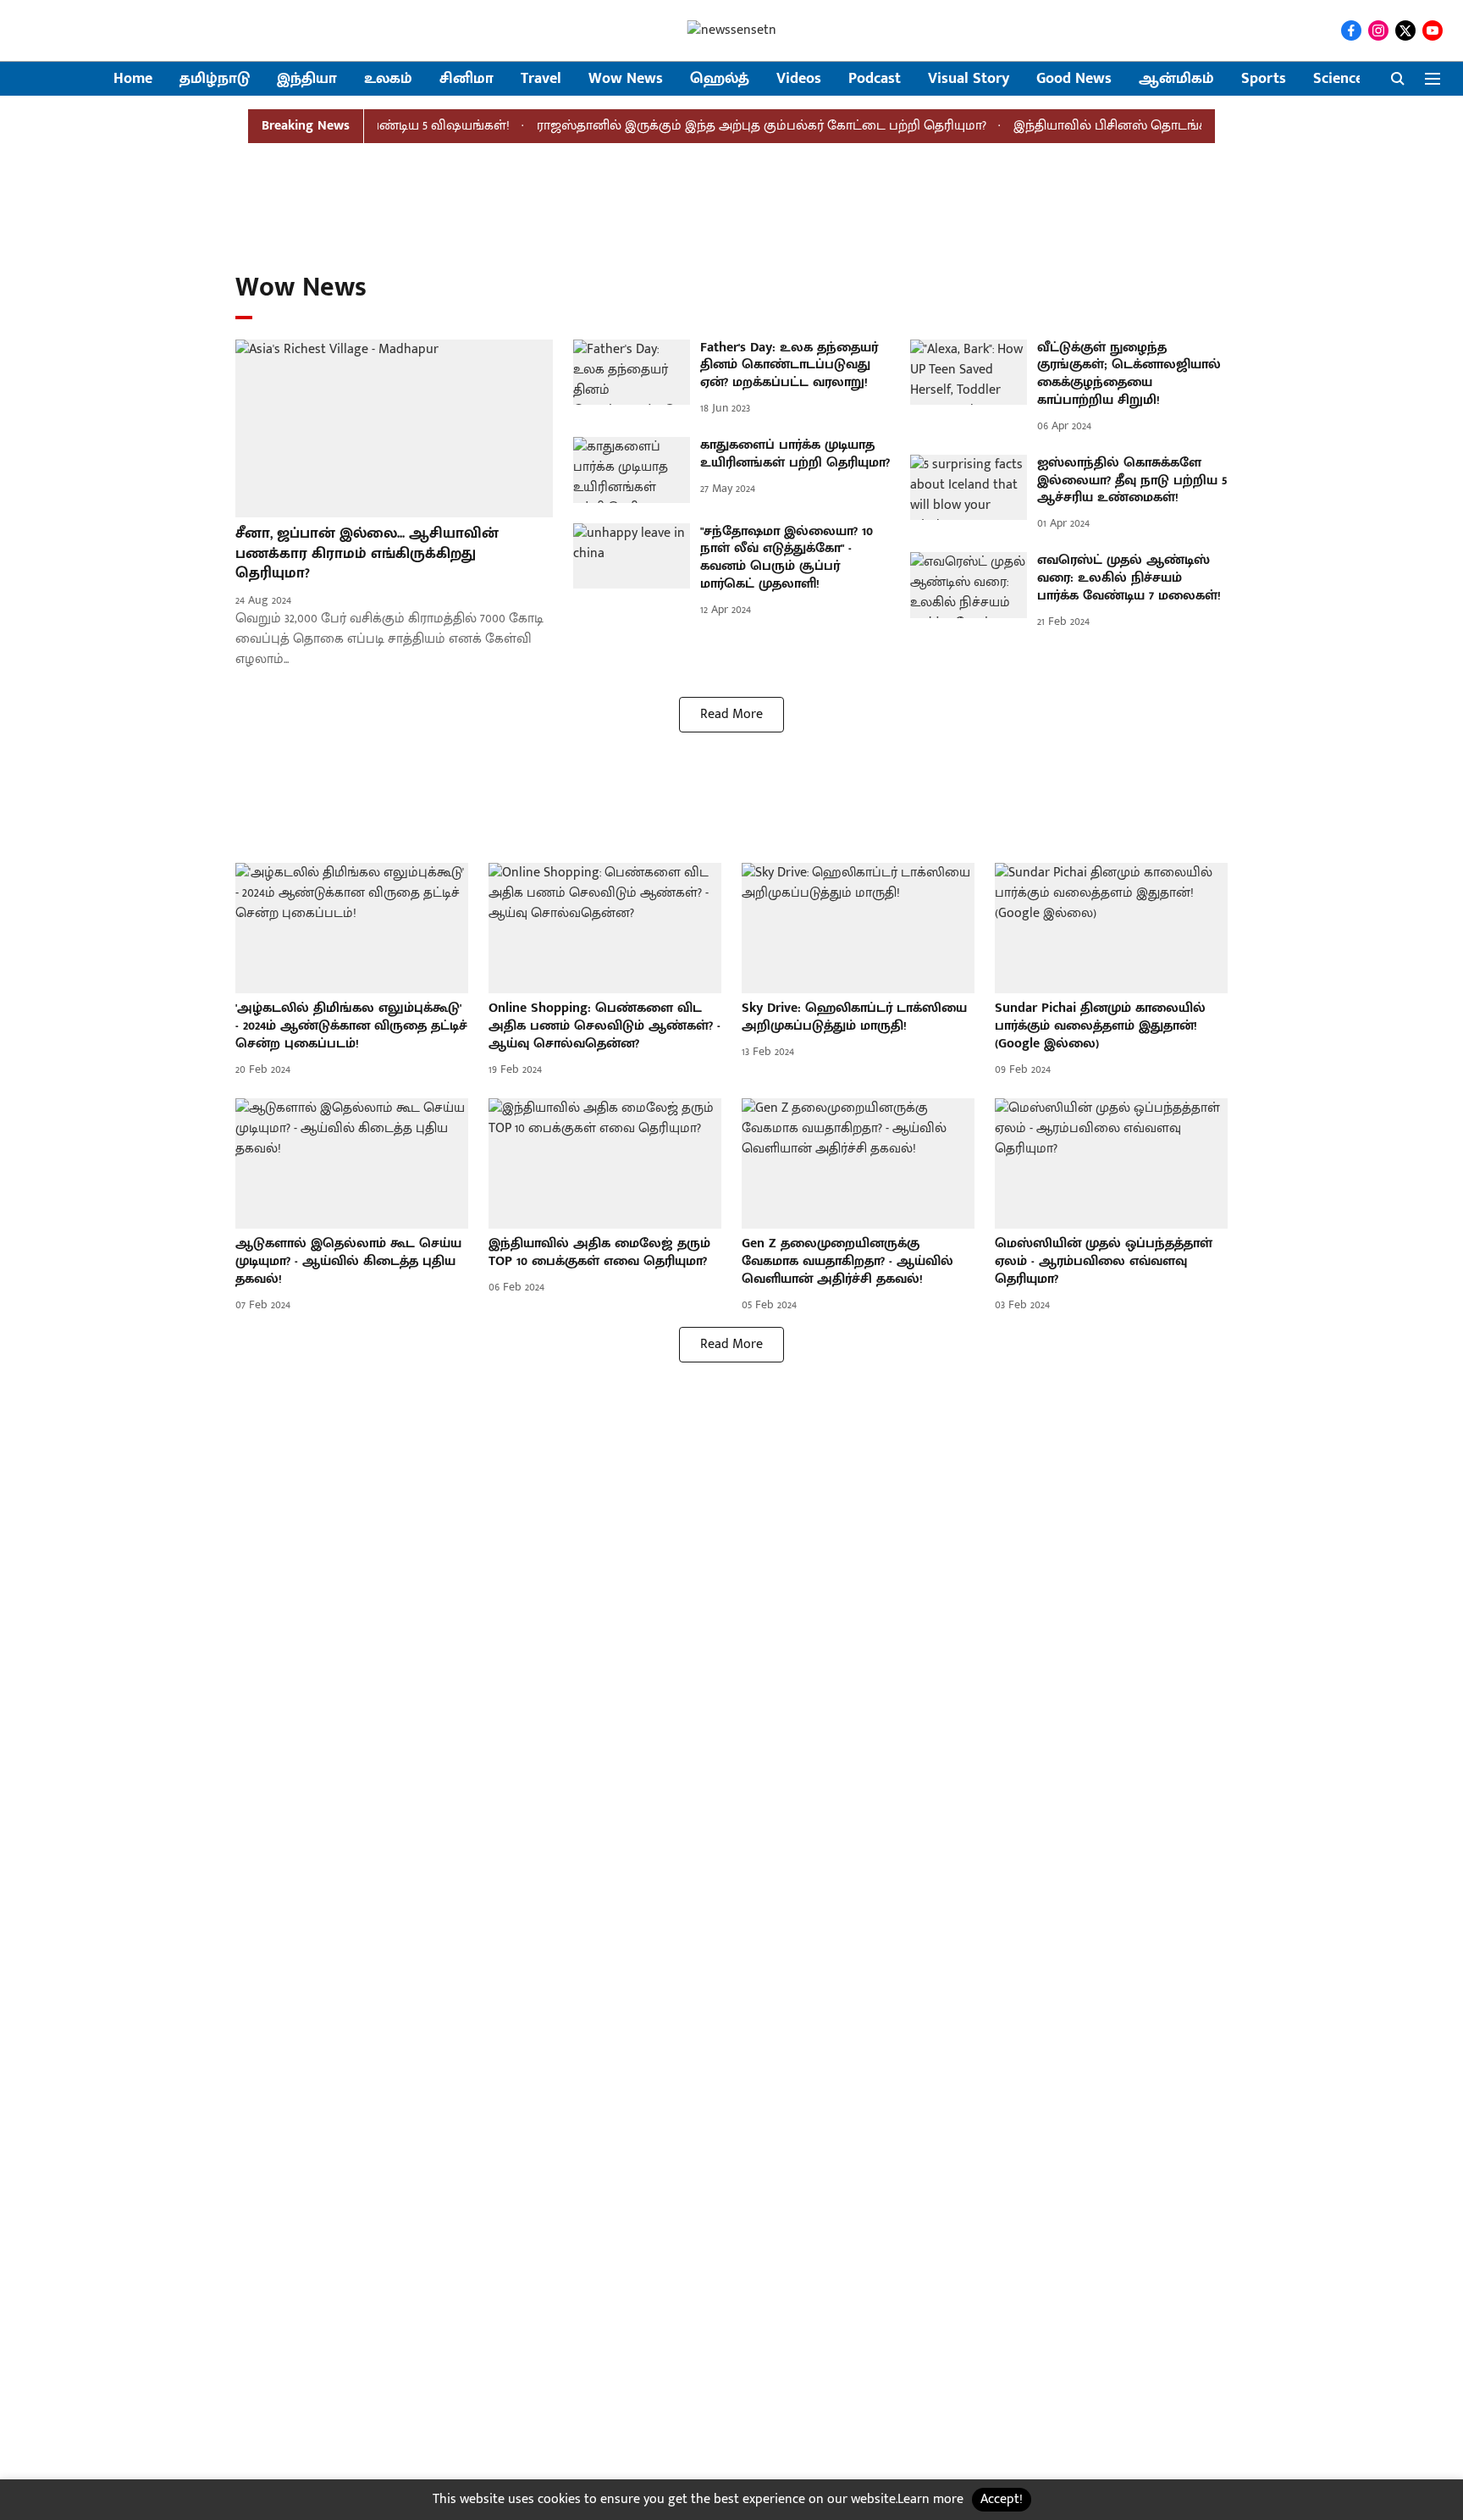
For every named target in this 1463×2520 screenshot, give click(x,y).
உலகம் (388, 79)
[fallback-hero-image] (394, 429)
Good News (1074, 79)
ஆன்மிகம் (1176, 79)
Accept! (1002, 2499)
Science (1338, 79)
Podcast (875, 79)
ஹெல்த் (720, 79)
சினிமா (467, 79)
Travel (541, 79)
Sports (1264, 79)
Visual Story (969, 79)
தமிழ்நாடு (215, 79)
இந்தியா (307, 79)
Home (133, 79)
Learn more (930, 2499)
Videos (799, 79)
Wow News (626, 79)
